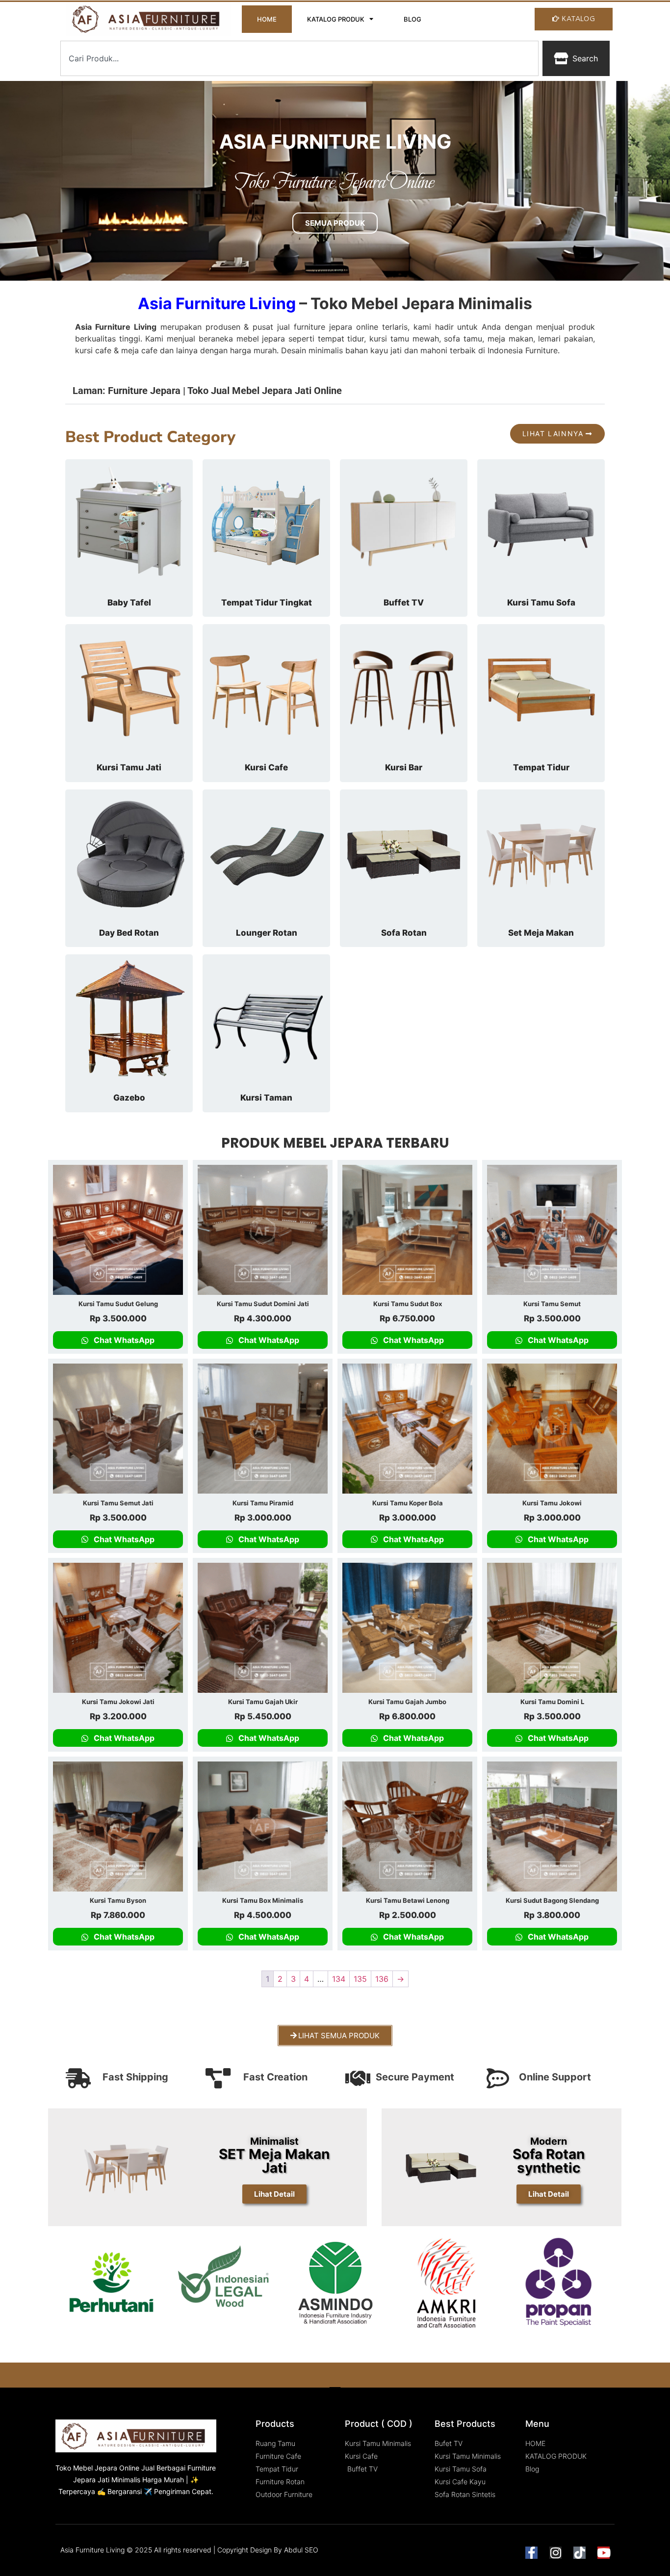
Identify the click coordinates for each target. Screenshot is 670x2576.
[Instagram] (555, 2553)
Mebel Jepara (95, 2468)
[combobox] (299, 58)
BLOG (412, 19)
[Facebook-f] (531, 2553)
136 (382, 1979)
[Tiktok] (580, 2553)
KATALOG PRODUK (336, 19)
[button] (335, 389)
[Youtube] (604, 2553)
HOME (267, 19)
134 (339, 1979)
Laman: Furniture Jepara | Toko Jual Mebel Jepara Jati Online (207, 391)
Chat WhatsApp (123, 1340)
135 (360, 1979)
